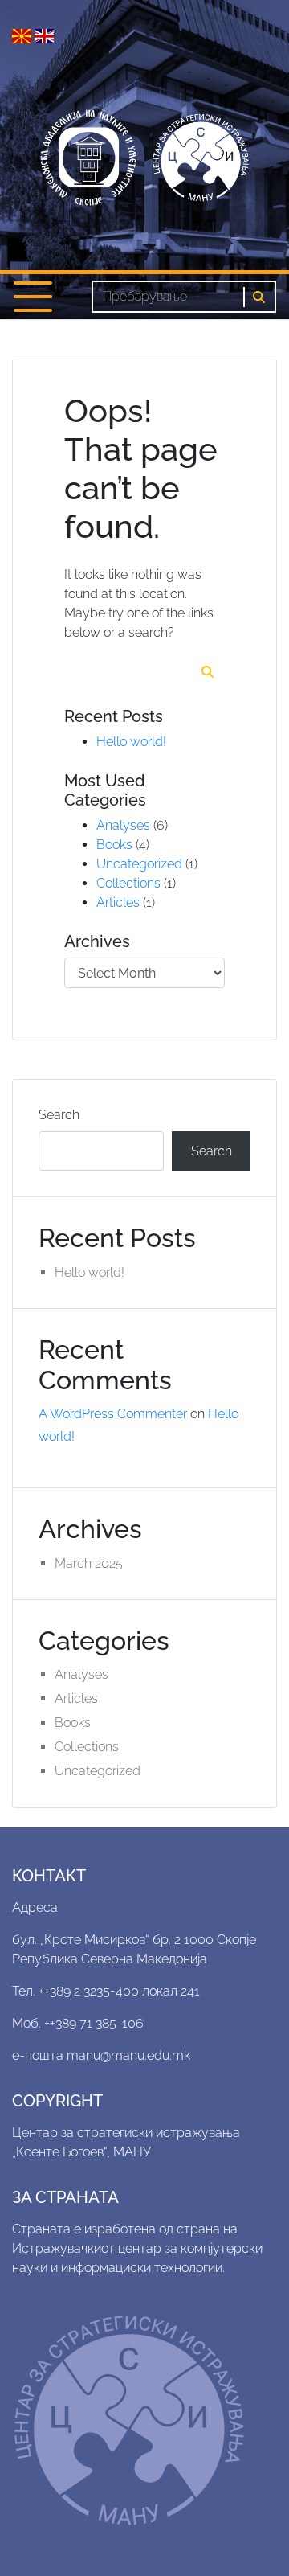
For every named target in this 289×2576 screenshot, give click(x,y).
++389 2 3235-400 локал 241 (119, 1991)
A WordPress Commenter (113, 1414)
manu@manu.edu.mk (128, 2055)
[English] (44, 35)
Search (59, 1115)
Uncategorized (139, 864)
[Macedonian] (23, 35)
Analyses (123, 825)
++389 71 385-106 (94, 2023)
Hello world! (131, 742)
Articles (118, 902)
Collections (128, 883)
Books (114, 845)
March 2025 (89, 1563)
